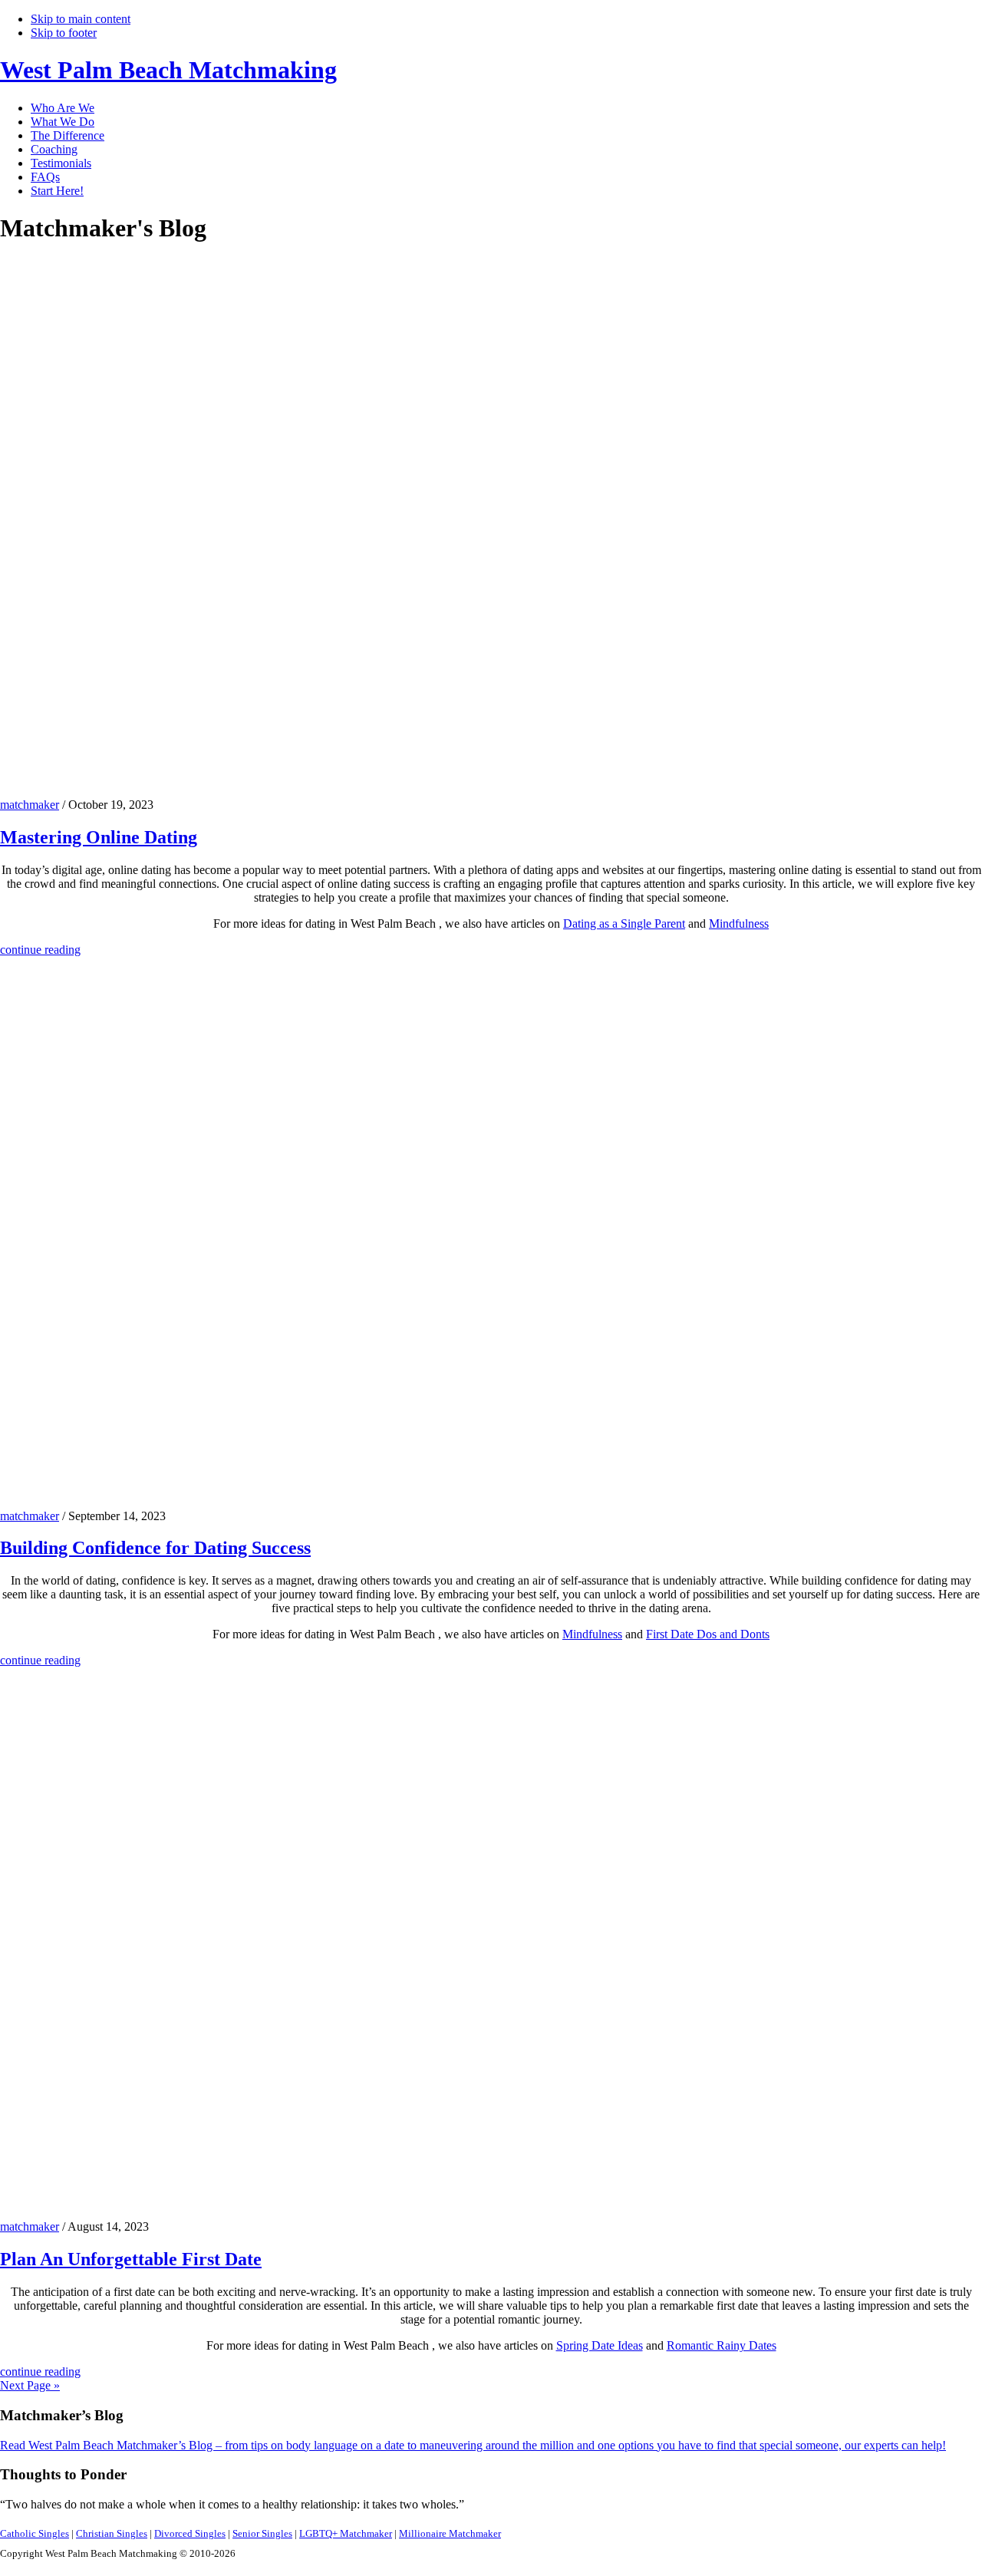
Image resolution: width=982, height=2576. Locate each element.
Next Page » (30, 2385)
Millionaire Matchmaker (450, 2533)
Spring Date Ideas (600, 2345)
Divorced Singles (190, 2533)
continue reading (40, 950)
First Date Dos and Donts (708, 1634)
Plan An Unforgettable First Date (131, 2259)
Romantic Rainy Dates (722, 2345)
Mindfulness (739, 924)
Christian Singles (112, 2533)
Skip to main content (81, 19)
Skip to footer (64, 33)
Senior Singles (262, 2533)
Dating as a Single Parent (624, 924)
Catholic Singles (35, 2533)
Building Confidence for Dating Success (155, 1548)
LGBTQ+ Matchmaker (346, 2533)
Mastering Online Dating (99, 837)
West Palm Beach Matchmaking (168, 70)
